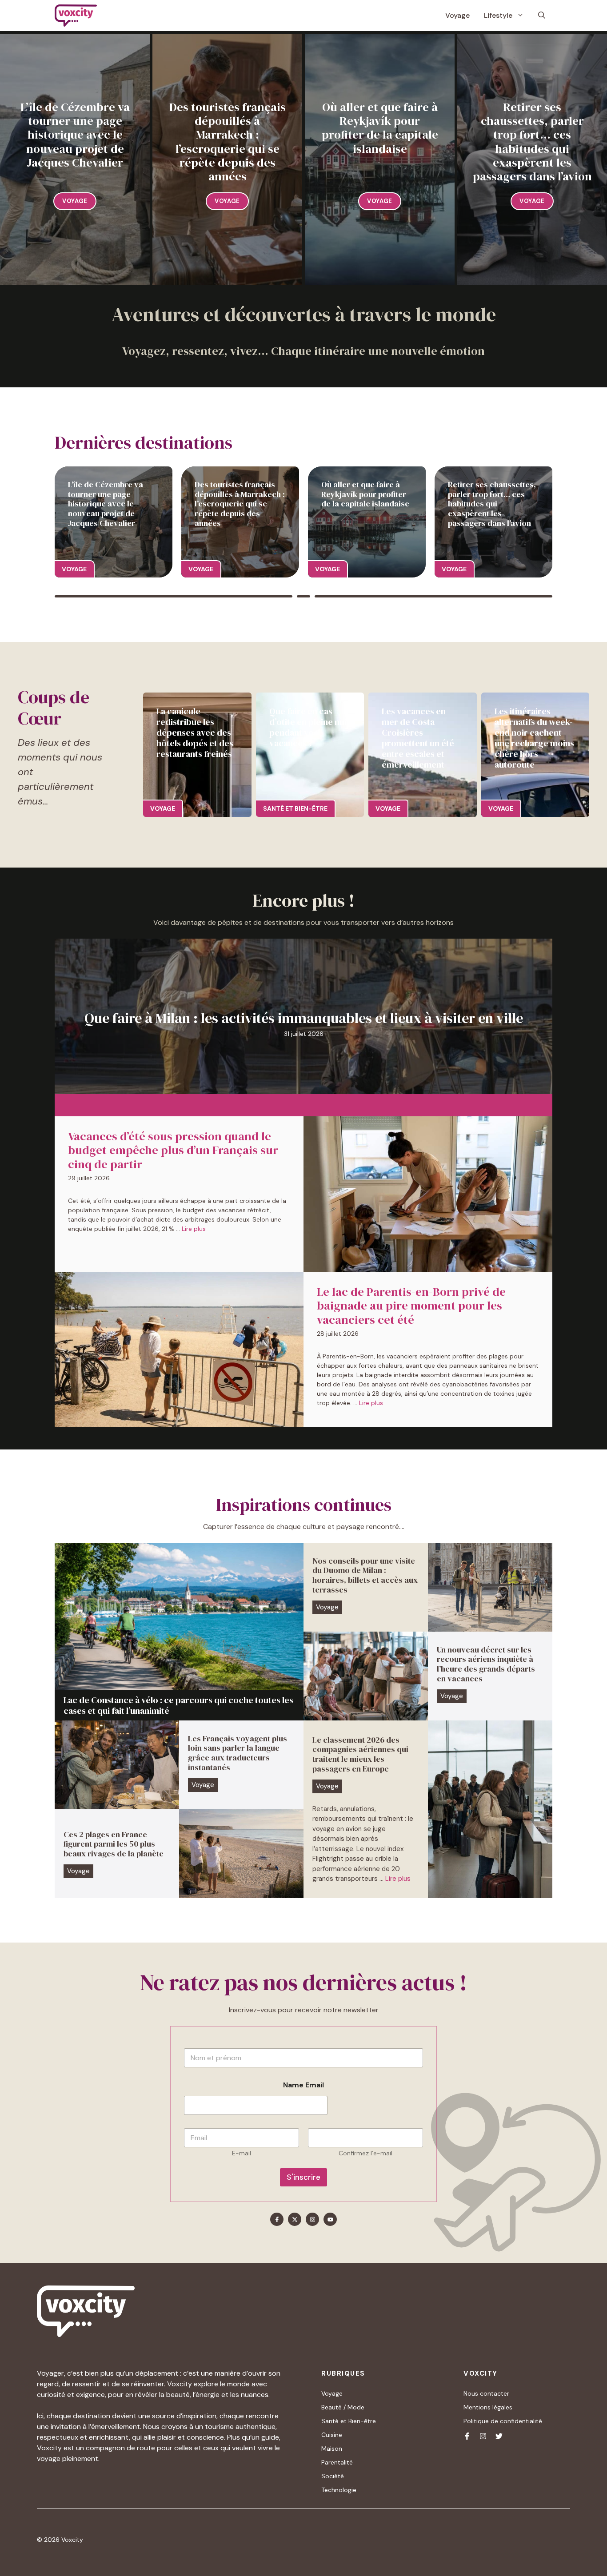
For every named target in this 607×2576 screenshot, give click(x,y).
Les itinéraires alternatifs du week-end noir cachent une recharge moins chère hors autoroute (534, 738)
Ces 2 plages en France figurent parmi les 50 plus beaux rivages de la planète (114, 1844)
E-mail (242, 2153)
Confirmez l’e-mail (365, 2153)
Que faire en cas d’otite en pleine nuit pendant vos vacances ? (309, 727)
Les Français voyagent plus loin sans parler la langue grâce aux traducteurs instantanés (238, 1753)
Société (333, 2476)
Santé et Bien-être (349, 2421)
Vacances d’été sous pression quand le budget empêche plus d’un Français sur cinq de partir (173, 1150)
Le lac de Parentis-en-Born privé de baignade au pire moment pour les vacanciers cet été (411, 1306)
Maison (332, 2449)
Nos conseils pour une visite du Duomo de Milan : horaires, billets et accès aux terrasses (365, 1575)
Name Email (303, 2085)
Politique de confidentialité (503, 2421)
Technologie (339, 2490)
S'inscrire (303, 2177)
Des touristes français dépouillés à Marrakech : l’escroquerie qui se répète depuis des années (228, 142)
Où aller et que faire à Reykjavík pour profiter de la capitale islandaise (380, 128)
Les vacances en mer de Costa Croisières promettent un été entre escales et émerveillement (418, 738)
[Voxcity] (76, 16)
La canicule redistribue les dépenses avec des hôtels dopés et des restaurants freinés (195, 733)
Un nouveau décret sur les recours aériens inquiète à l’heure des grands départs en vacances (486, 1664)
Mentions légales (488, 2407)
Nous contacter (486, 2393)
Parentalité (337, 2462)
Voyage (457, 15)
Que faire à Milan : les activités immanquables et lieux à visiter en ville (304, 1018)
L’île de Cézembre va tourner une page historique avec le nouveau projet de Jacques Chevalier (75, 135)
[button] (542, 16)
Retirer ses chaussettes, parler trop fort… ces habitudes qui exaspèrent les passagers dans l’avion (532, 142)
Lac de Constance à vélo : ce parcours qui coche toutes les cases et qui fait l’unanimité (178, 1705)
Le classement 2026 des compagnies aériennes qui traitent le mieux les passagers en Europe (360, 1754)
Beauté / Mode (343, 2407)
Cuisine (332, 2435)
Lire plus (194, 1229)
